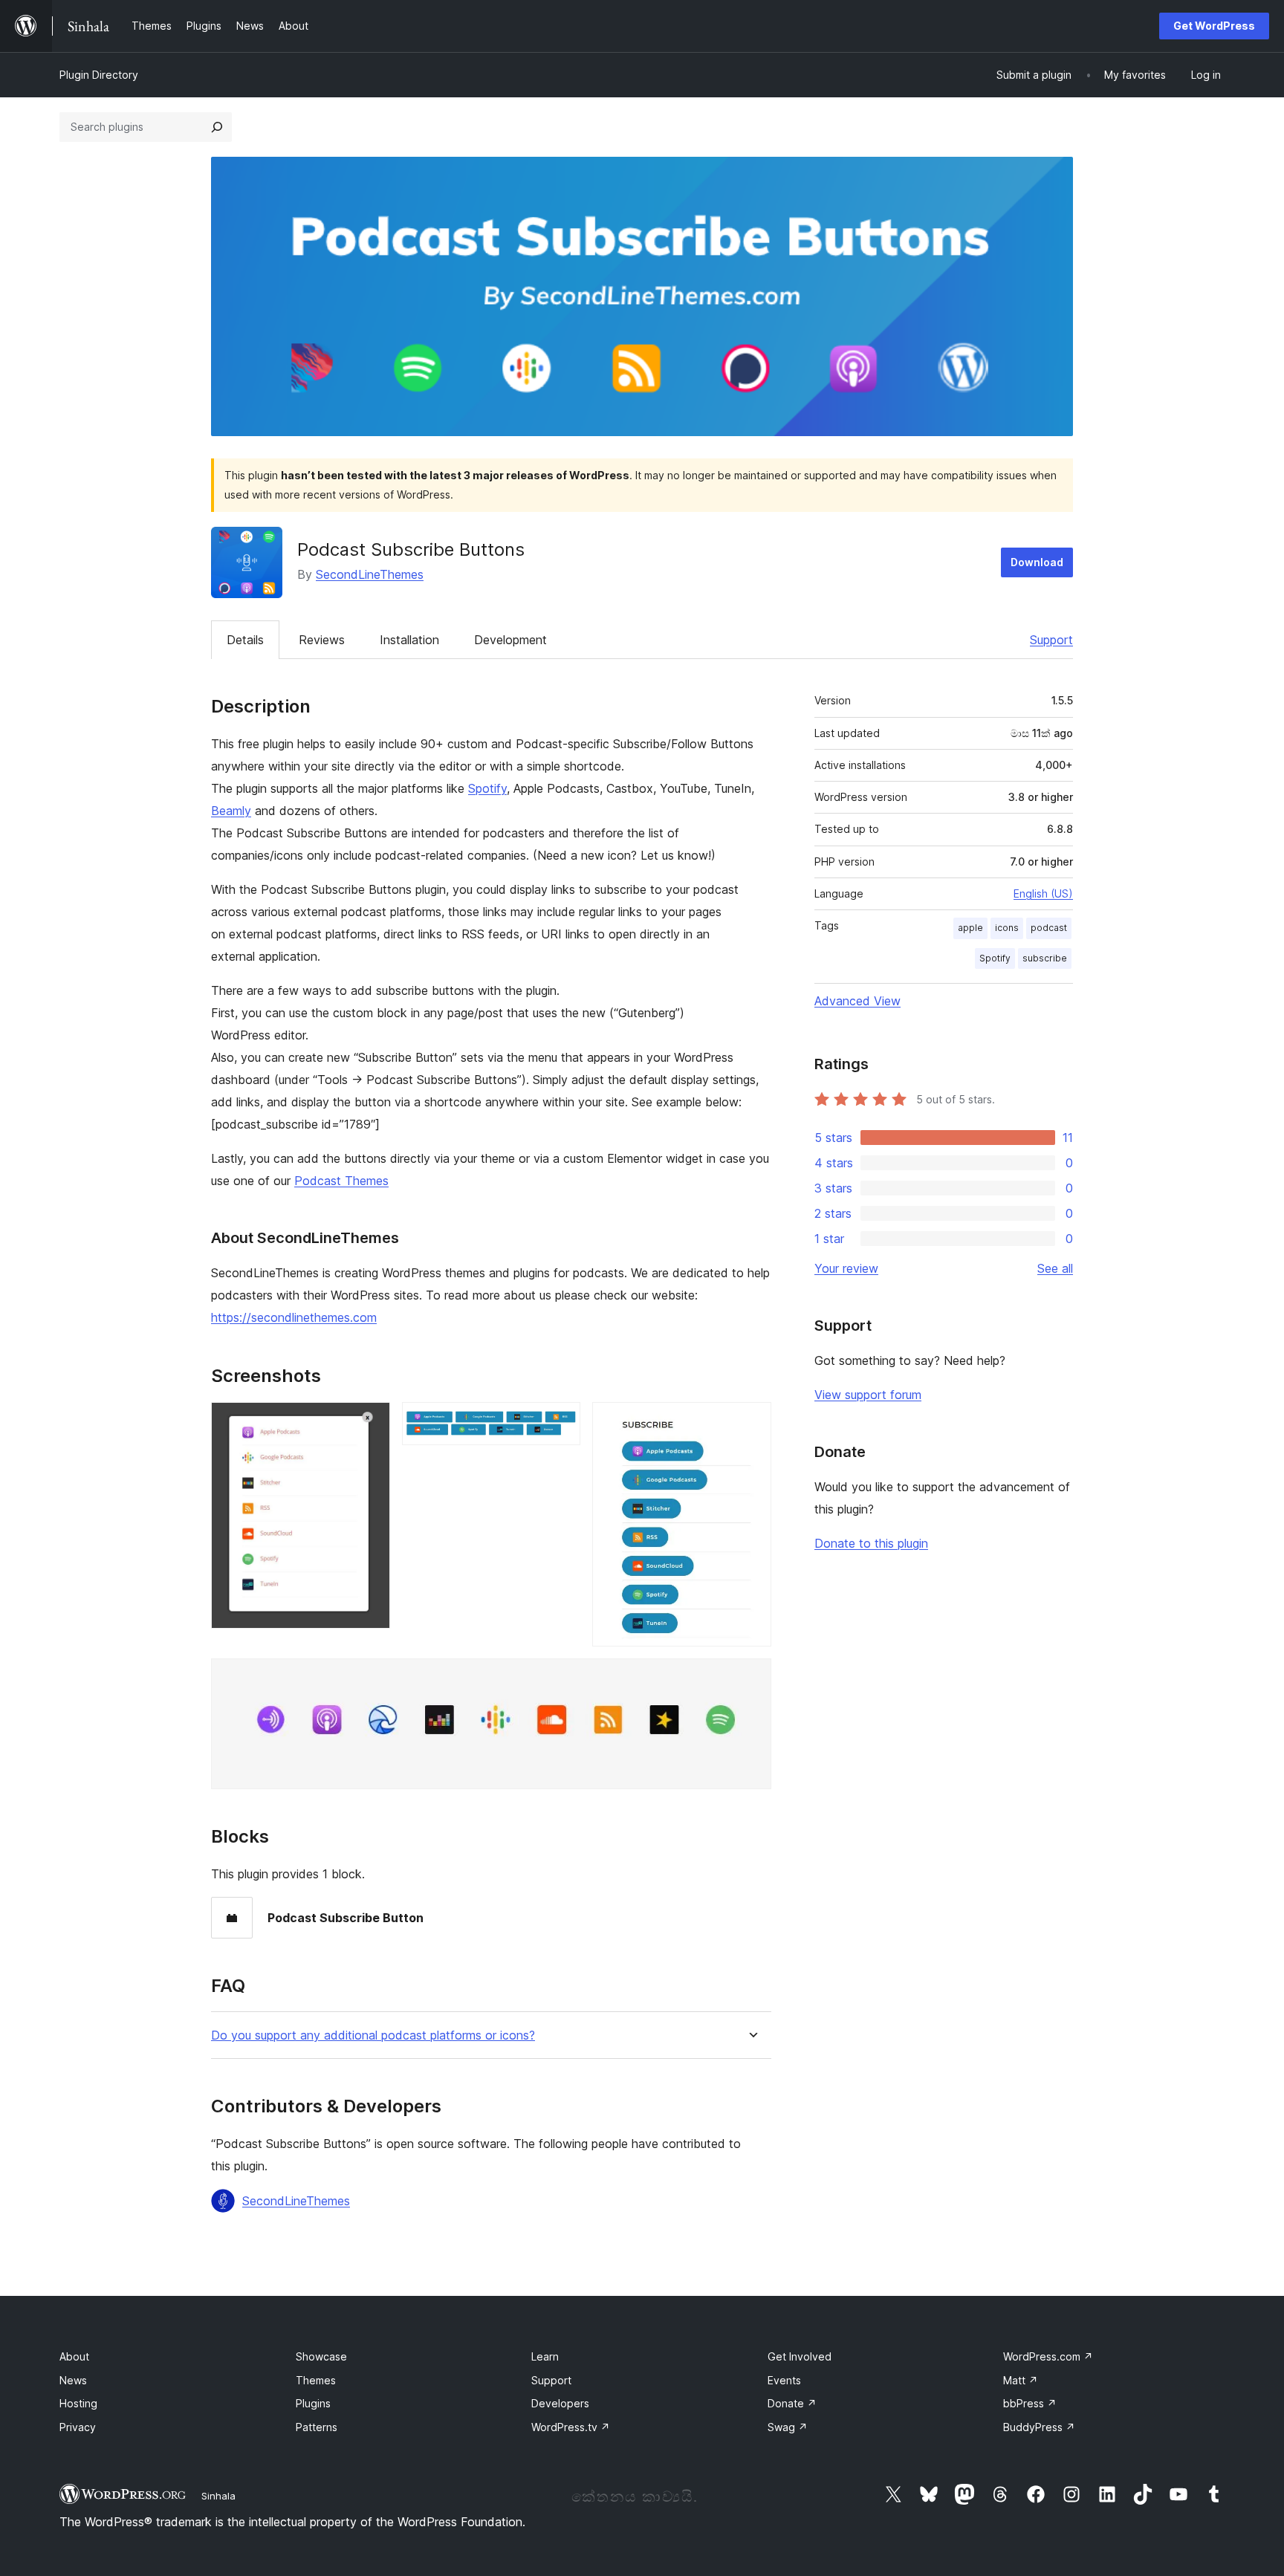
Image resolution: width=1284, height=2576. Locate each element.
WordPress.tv (571, 2427)
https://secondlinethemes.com (294, 1317)
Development (510, 640)
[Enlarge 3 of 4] (751, 1422)
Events (784, 2380)
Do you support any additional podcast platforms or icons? (373, 2035)
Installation (409, 640)
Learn (545, 2356)
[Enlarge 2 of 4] (560, 1422)
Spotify (487, 788)
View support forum (868, 1395)
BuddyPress (1039, 2427)
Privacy (78, 2427)
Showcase (321, 2356)
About (74, 2356)
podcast (1049, 928)
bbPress (1030, 2403)
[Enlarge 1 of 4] (370, 1422)
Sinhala (218, 2496)
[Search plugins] (217, 127)
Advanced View (857, 1001)
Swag (788, 2427)
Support (1051, 640)
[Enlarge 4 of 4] (751, 1678)
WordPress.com (1048, 2356)
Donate (792, 2403)
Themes (316, 2380)
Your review (846, 1268)
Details (245, 640)
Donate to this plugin (871, 1543)
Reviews (322, 640)
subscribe (1045, 958)
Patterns (317, 2427)
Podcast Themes (341, 1181)
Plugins (313, 2403)
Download (1037, 562)
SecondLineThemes (370, 574)
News (73, 2380)
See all (1055, 1268)
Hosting (78, 2403)
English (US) (1043, 893)
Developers (560, 2403)
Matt (1021, 2380)
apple (970, 928)
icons (1007, 928)
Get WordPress (1214, 26)
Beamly (231, 811)
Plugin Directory (99, 75)
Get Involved (800, 2356)
